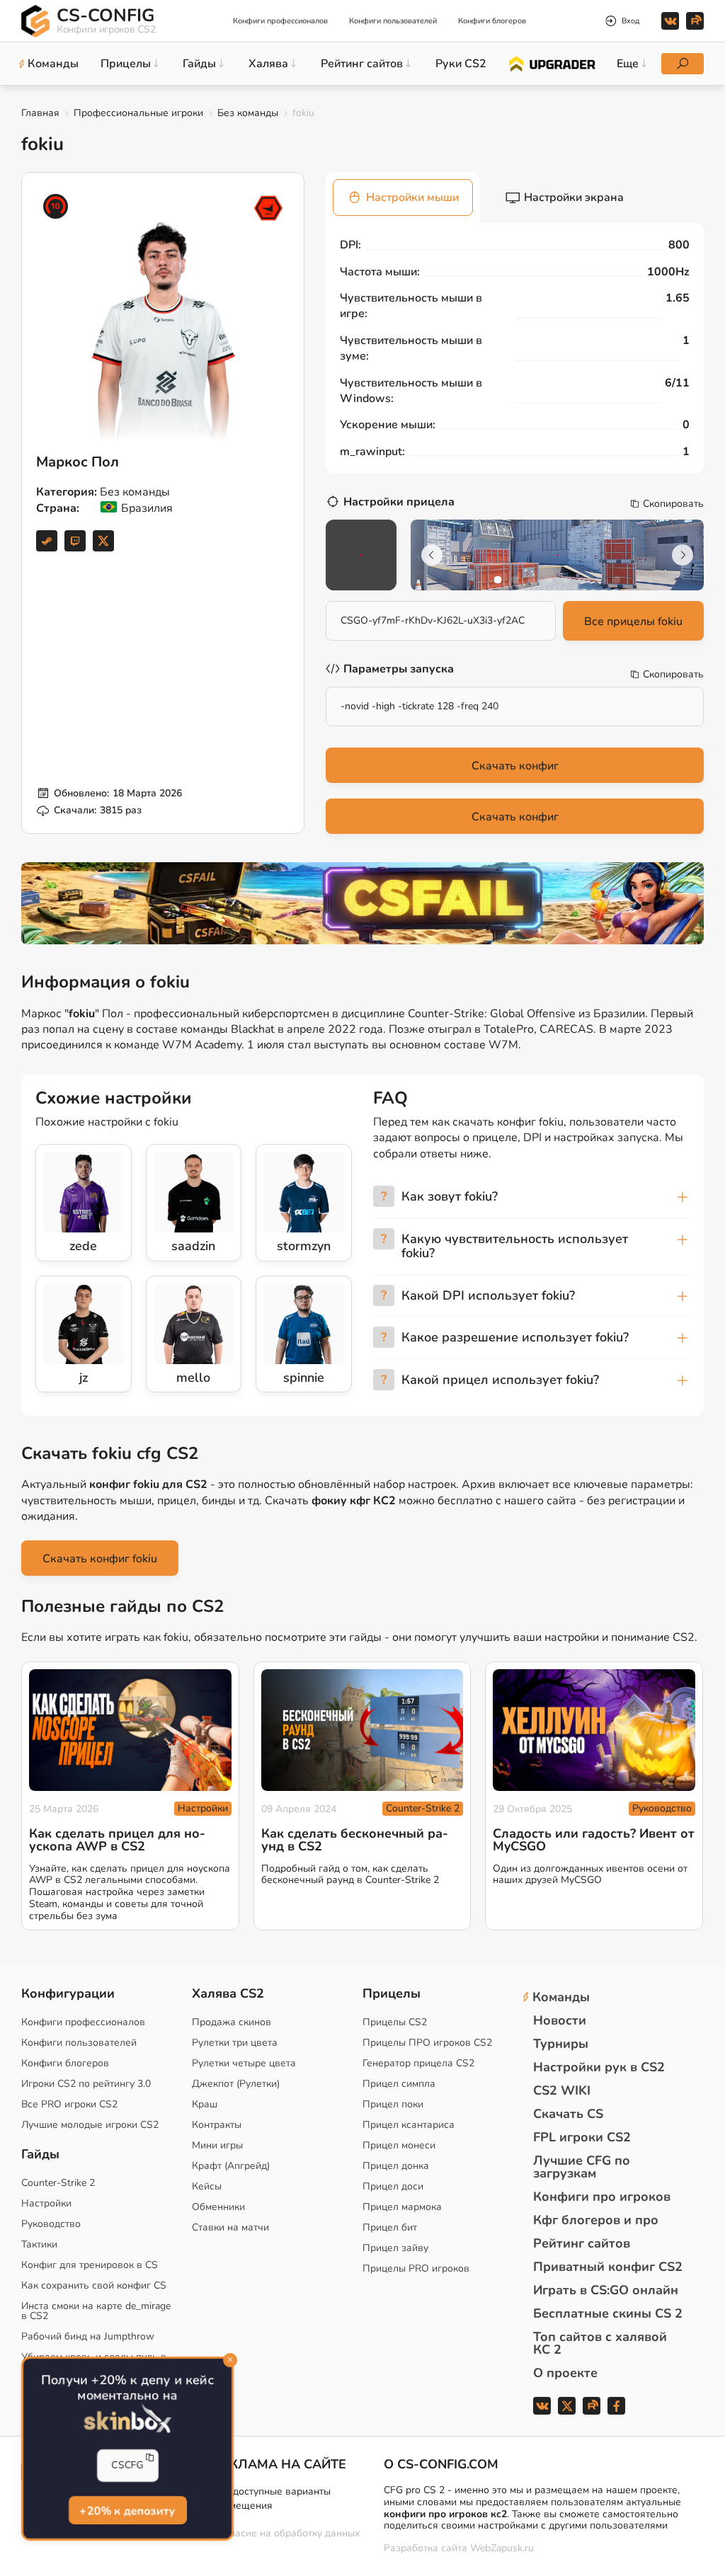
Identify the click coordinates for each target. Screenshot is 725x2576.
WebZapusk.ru (502, 2549)
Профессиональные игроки (138, 113)
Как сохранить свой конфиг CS (94, 2285)
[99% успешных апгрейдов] (551, 63)
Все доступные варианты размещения (272, 2498)
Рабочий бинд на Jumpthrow (88, 2336)
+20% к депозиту (128, 2512)
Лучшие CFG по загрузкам (582, 2167)
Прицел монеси (399, 2145)
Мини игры (217, 2145)
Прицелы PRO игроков (416, 2268)
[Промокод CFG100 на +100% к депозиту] (362, 903)
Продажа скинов (232, 2022)
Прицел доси (393, 2186)
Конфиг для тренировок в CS (90, 2265)
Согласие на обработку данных (286, 2533)
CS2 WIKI (562, 2090)
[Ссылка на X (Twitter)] (103, 541)
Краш (205, 2104)
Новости (560, 2020)
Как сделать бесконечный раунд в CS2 (355, 1840)
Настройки (203, 1808)
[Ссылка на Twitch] (75, 541)
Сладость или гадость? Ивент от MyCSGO (594, 1840)
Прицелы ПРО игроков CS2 (427, 2043)
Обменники (218, 2207)
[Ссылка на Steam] (47, 541)
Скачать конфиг (515, 766)
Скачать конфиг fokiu (100, 1559)
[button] (498, 580)
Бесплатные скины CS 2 (608, 2313)
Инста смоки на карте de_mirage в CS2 (96, 2311)
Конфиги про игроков (602, 2197)
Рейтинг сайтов (582, 2243)
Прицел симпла (399, 2084)
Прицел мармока (402, 2207)
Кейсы (207, 2186)
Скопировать (673, 504)
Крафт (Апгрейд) (231, 2166)
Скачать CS (568, 2114)
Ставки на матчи (230, 2227)
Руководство (662, 1808)
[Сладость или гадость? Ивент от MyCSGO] (594, 1730)
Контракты (217, 2125)
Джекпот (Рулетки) (236, 2084)
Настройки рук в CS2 (599, 2067)
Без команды (248, 113)
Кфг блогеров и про (596, 2220)
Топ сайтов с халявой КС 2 (600, 2343)
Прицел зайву (395, 2248)
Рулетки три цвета (235, 2043)
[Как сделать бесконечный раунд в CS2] (362, 1730)
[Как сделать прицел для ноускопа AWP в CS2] (130, 1730)
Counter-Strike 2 (423, 1808)
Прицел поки (393, 2104)
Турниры (561, 2044)
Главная (40, 113)
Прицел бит (390, 2227)
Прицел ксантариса (409, 2125)
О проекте (565, 2373)
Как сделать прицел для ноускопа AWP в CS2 (117, 1840)
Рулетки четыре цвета (244, 2063)
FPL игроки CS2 (582, 2137)
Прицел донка (396, 2166)
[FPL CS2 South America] (268, 208)
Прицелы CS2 (395, 2022)
